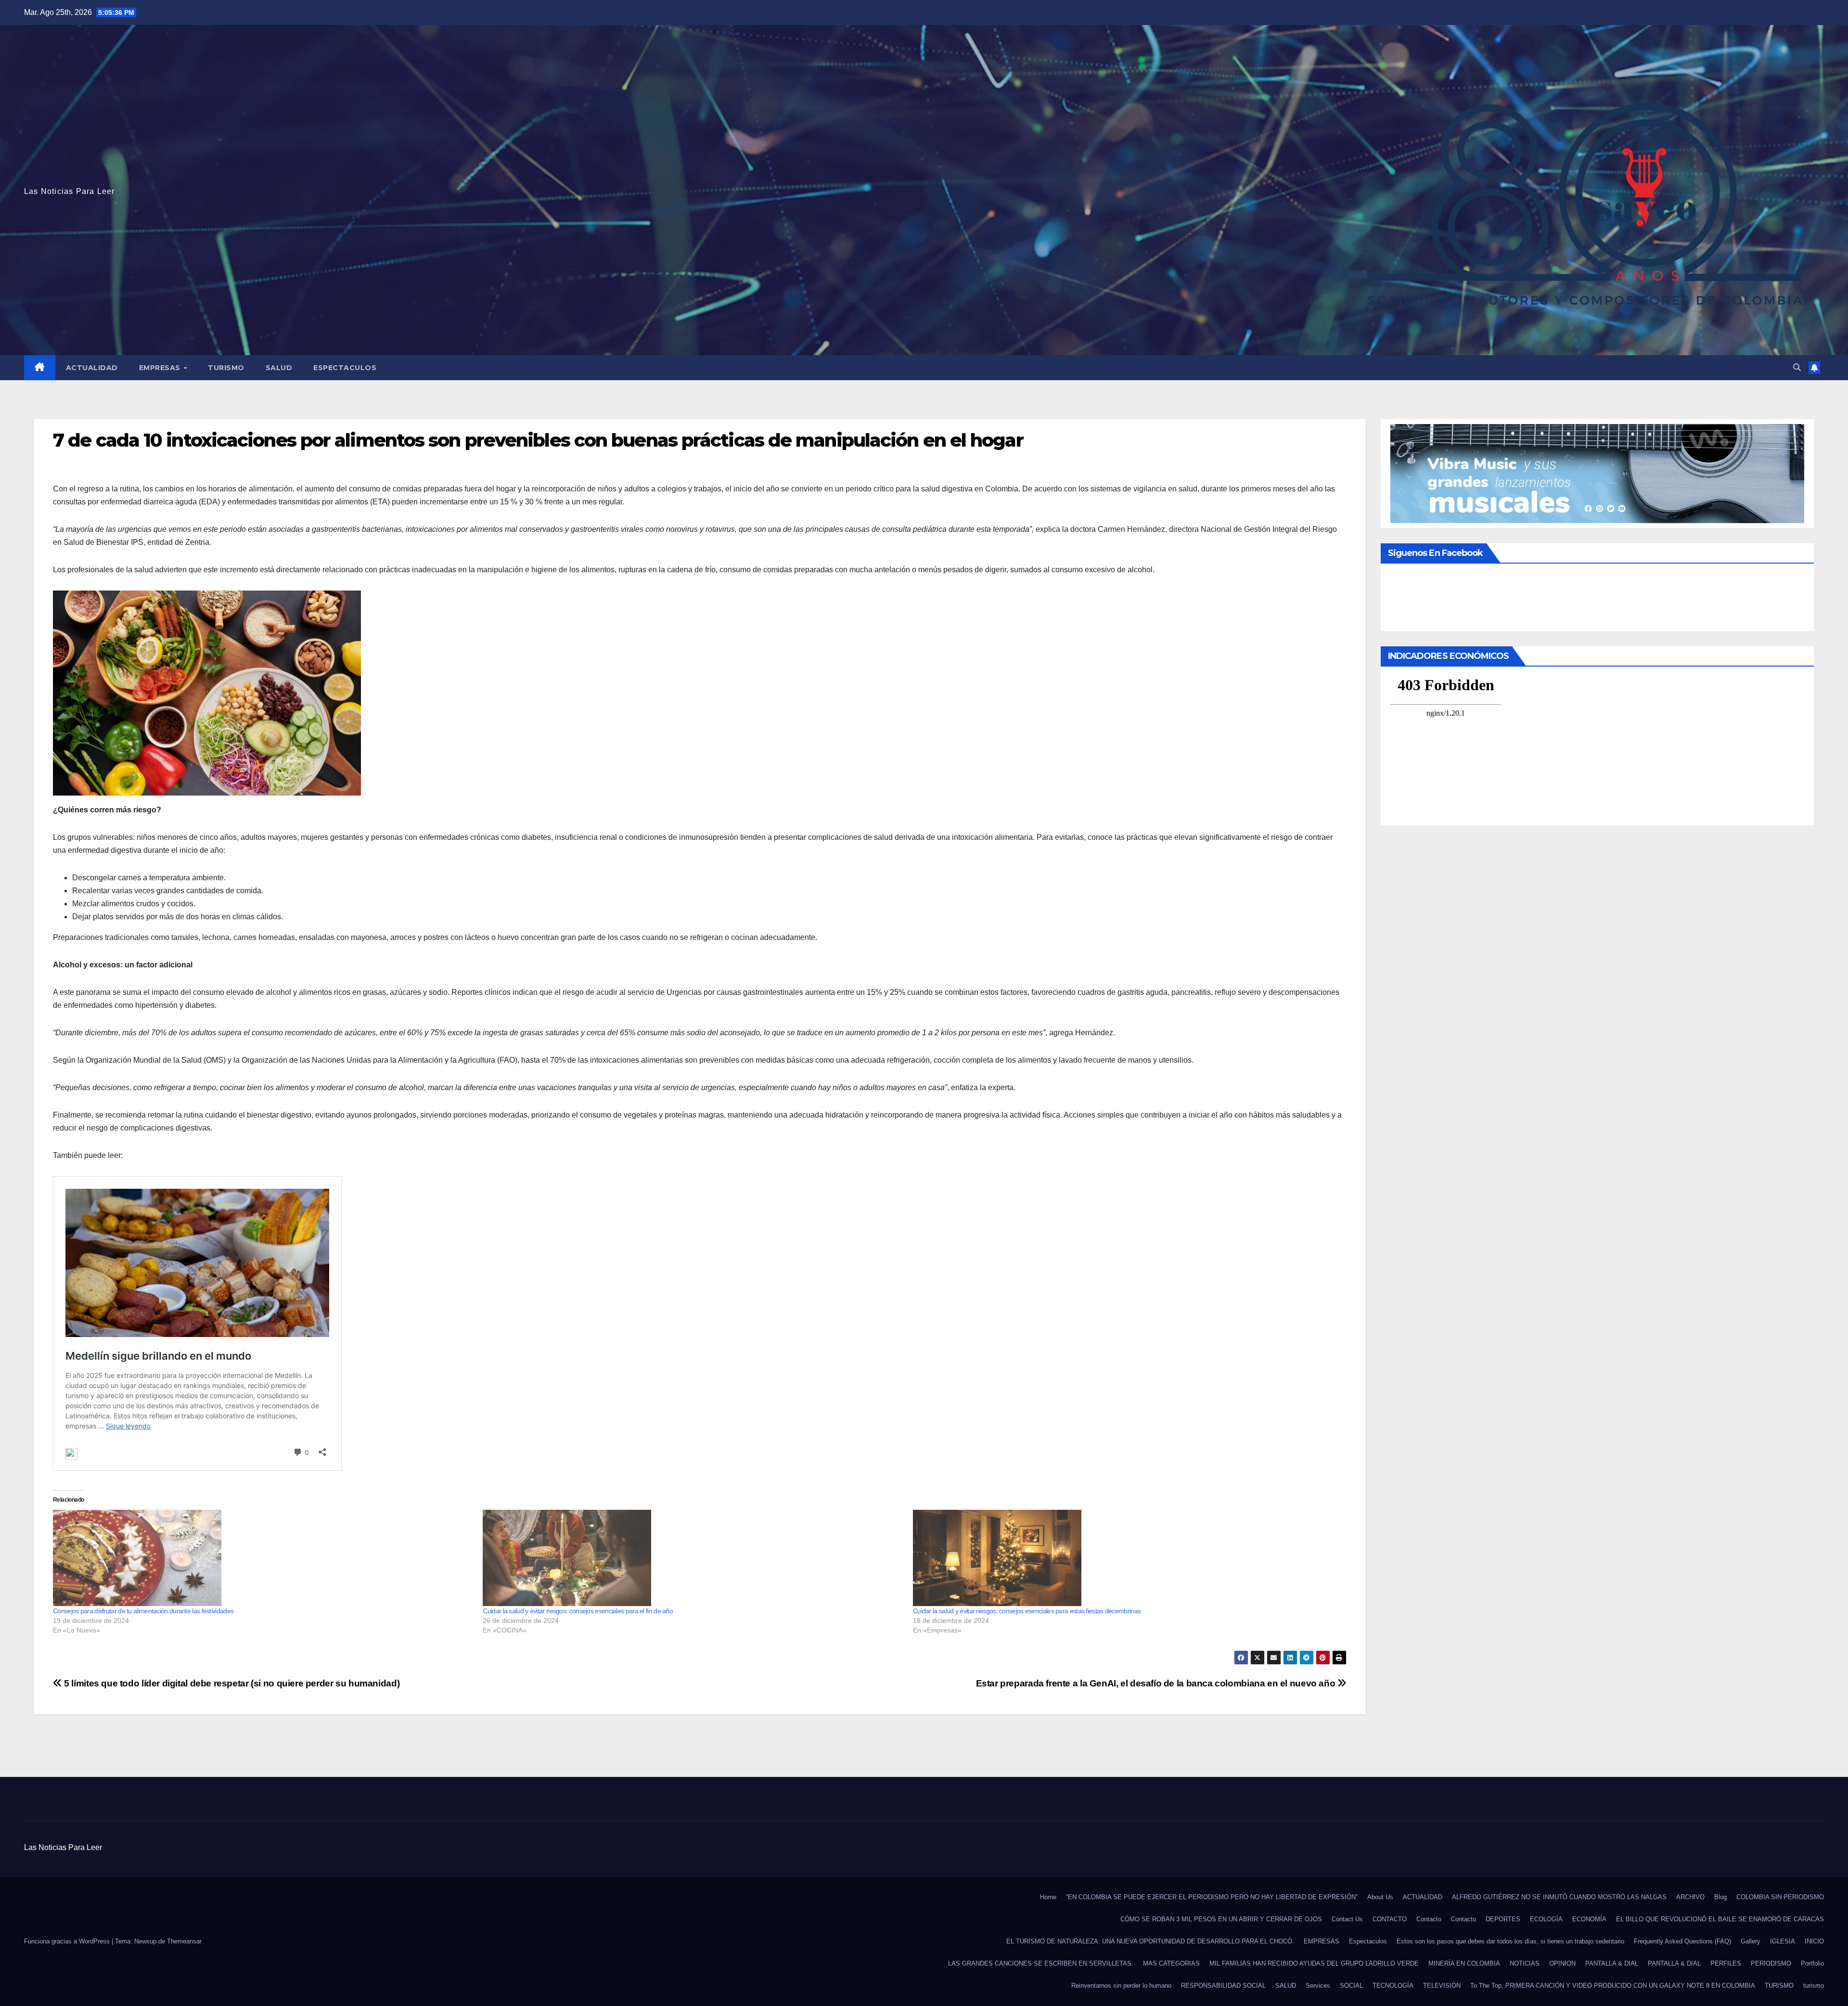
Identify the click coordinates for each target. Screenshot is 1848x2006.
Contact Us (1347, 1919)
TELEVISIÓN (1442, 1986)
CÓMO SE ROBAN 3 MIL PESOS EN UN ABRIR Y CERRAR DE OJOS (1221, 1919)
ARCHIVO (1690, 1897)
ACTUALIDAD (92, 368)
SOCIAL (1351, 1986)
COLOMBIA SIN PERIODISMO (1780, 1897)
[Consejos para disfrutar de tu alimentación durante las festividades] (263, 1558)
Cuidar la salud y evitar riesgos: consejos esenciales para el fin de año (578, 1611)
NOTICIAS (1525, 1963)
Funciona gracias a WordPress (68, 1941)
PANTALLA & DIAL (1612, 1963)
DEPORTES (1503, 1919)
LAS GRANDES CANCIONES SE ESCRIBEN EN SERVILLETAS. (1041, 1963)
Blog (1720, 1897)
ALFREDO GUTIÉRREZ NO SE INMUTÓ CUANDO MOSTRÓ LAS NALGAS (1559, 1897)
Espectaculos (345, 368)
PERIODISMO (1771, 1963)
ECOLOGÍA (1546, 1919)
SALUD (279, 368)
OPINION (1562, 1963)
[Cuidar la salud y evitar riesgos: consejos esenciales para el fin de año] (693, 1558)
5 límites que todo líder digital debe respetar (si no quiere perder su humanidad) (231, 1683)
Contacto (1429, 1919)
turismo (1814, 1986)
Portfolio (1812, 1963)
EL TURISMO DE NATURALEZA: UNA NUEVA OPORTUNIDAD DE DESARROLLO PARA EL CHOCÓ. (1150, 1941)
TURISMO (226, 368)
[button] (1797, 367)
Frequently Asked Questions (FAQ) (1682, 1941)
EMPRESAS (161, 368)
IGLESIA (1783, 1941)
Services (1318, 1986)
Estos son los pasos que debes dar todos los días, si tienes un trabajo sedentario (1510, 1941)
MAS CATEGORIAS (1171, 1963)
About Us (1380, 1897)
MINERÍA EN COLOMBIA (1464, 1963)
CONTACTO (1390, 1919)
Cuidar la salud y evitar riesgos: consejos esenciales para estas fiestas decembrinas (1027, 1611)
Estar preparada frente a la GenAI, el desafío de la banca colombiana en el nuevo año (1157, 1683)
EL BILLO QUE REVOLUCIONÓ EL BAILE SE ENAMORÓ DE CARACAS (1720, 1919)
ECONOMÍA (1589, 1919)
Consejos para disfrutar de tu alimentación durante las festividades (143, 1611)
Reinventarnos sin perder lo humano (1121, 1986)
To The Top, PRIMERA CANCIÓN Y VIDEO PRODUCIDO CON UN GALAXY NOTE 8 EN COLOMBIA (1613, 1986)
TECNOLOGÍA (1393, 1986)
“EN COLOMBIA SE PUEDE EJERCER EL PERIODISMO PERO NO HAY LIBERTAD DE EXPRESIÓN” (1212, 1897)
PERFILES (1726, 1963)
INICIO (1814, 1941)
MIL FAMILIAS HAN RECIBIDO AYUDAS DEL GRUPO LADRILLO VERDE (1314, 1963)
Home (1048, 1897)
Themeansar (184, 1941)
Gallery (1751, 1941)
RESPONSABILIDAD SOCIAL (1223, 1986)
